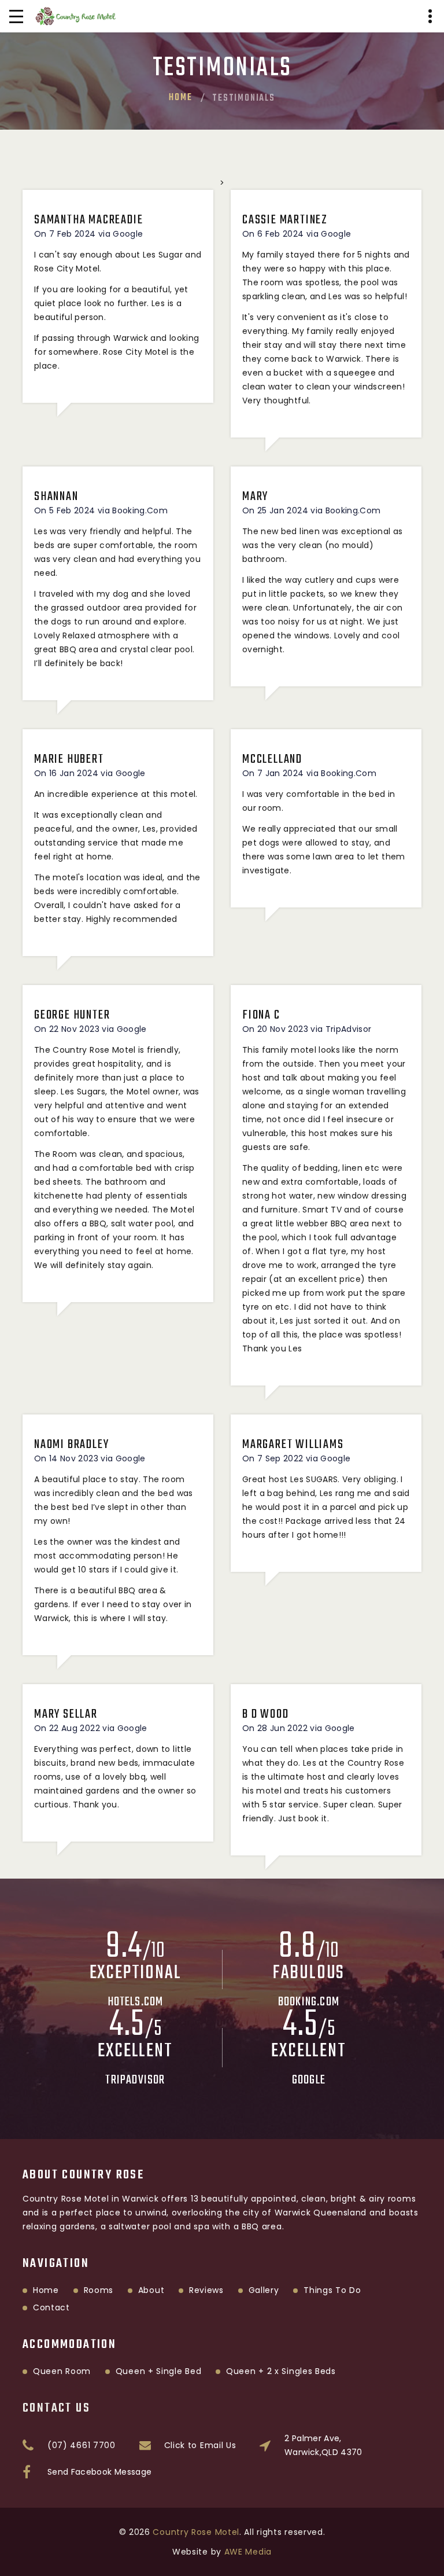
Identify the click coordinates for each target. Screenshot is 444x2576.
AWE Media (248, 2552)
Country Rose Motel (196, 2532)
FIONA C (261, 1015)
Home (180, 98)
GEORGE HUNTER (72, 1015)
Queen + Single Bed (159, 2371)
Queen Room (62, 2371)
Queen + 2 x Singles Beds (281, 2371)
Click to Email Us (200, 2445)
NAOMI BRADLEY (71, 1445)
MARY (255, 497)
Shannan (56, 497)
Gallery (264, 2290)
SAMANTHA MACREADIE (88, 220)
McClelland (272, 759)
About (151, 2290)
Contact (51, 2307)
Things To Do (332, 2290)
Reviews (206, 2290)
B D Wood (265, 1714)
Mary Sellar (66, 1714)
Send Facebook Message (99, 2472)
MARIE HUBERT (69, 759)
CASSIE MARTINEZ (285, 220)
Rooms (99, 2290)
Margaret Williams (293, 1445)
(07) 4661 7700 (82, 2445)
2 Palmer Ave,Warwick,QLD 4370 (323, 2445)
